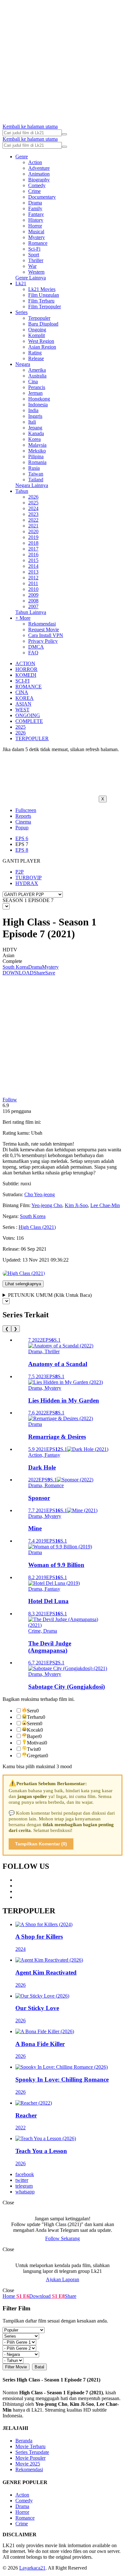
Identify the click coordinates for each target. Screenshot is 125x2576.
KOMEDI (26, 675)
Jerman (35, 393)
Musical (36, 232)
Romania (37, 462)
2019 (33, 537)
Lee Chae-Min (105, 1205)
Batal (39, 2367)
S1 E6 (22, 2296)
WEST (22, 710)
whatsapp (25, 2192)
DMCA (36, 647)
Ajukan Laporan (63, 2279)
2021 (33, 526)
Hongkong (39, 399)
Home (9, 2296)
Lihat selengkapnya (23, 1284)
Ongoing (37, 330)
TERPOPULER (32, 738)
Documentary (42, 197)
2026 (33, 497)
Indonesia (38, 405)
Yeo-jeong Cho (47, 1205)
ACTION (25, 663)
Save (50, 973)
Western (36, 272)
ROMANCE (29, 687)
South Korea (15, 967)
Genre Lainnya (31, 278)
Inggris (35, 416)
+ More (23, 618)
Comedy (37, 185)
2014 (33, 566)
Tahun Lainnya (31, 612)
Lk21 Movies (42, 289)
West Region (41, 341)
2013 (33, 572)
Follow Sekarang (63, 2238)
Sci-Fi (34, 249)
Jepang (35, 428)
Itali (32, 422)
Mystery (37, 237)
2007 (33, 606)
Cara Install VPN (46, 635)
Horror (35, 226)
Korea (34, 439)
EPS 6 (22, 838)
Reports (23, 816)
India (33, 410)
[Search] (64, 134)
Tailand (36, 480)
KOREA (25, 698)
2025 (33, 503)
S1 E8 (58, 2296)
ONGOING (28, 715)
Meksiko (37, 451)
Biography (39, 180)
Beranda (24, 2441)
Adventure (39, 168)
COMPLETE (29, 721)
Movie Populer (30, 2458)
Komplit (37, 335)
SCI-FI (22, 681)
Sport (34, 255)
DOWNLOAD (18, 973)
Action (35, 162)
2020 (33, 531)
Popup (22, 828)
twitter (22, 2180)
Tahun (22, 491)
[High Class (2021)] (24, 1273)
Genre (22, 157)
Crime (34, 191)
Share (39, 973)
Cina (33, 381)
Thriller (36, 260)
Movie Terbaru (30, 2446)
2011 (33, 583)
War (32, 266)
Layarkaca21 (32, 2568)
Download (40, 2296)
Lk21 (21, 283)
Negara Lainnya (32, 485)
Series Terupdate (32, 2452)
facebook (25, 2174)
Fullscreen (26, 810)
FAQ (33, 653)
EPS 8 (22, 850)
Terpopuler (39, 318)
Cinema (23, 822)
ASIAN (23, 704)
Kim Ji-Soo (76, 1205)
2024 (33, 508)
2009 (33, 595)
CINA (22, 692)
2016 (33, 555)
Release (36, 358)
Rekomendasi (42, 624)
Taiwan (36, 474)
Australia (37, 376)
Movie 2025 (28, 2464)
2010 (33, 589)
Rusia (34, 468)
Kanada (36, 433)
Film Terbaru (41, 301)
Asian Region (42, 347)
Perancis (37, 387)
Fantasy (36, 214)
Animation (39, 174)
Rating (35, 353)
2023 (33, 514)
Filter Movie (16, 2367)
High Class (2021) (37, 1227)
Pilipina (36, 456)
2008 (33, 601)
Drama (35, 203)
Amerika (37, 370)
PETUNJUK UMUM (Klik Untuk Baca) (50, 1295)
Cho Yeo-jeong (40, 1194)
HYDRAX (27, 883)
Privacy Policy (43, 641)
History (36, 220)
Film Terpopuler (45, 306)
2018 (33, 543)
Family (35, 208)
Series (21, 312)
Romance (38, 243)
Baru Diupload (43, 324)
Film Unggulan (44, 295)
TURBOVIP (29, 878)
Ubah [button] (37, 1133)
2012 (33, 578)
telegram (24, 2186)
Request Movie (44, 630)
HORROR (26, 669)
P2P (20, 872)
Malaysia (37, 445)
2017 (33, 549)
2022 (33, 520)
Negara (23, 364)
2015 (33, 560)
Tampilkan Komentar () (41, 1844)
